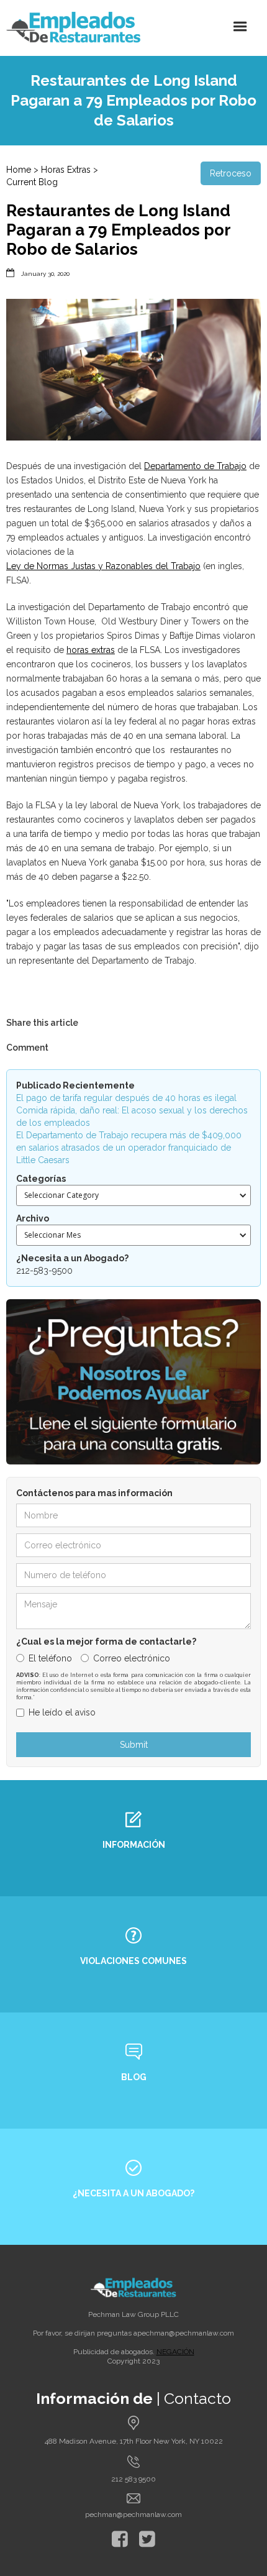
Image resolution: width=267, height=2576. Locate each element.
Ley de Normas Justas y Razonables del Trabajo (103, 566)
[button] (240, 27)
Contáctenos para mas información (94, 1493)
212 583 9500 (133, 2479)
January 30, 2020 (45, 274)
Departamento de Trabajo (195, 466)
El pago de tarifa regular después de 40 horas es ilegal (126, 1098)
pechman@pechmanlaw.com (186, 2333)
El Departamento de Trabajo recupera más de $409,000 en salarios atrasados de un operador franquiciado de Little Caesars (129, 1148)
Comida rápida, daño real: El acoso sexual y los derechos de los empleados (132, 1117)
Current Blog (32, 182)
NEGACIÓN (175, 2352)
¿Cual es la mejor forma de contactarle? (106, 1642)
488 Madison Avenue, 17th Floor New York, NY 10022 (134, 2441)
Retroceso (231, 173)
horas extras (91, 650)
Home (19, 170)
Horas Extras (66, 170)
